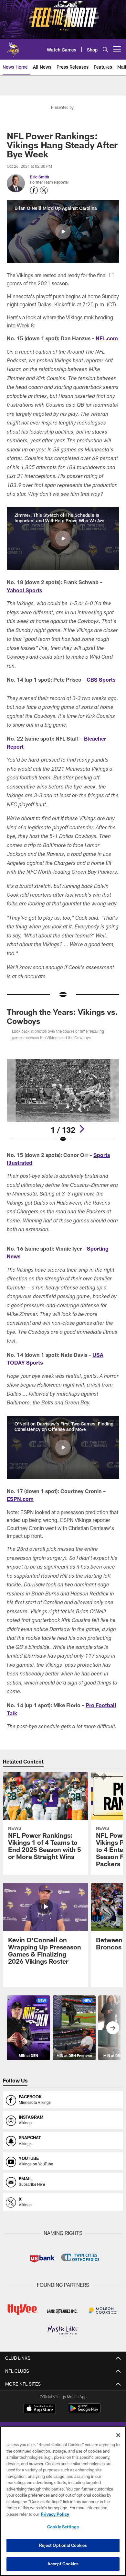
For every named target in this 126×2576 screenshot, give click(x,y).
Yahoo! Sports (24, 590)
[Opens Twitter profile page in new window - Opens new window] (44, 190)
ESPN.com (20, 1499)
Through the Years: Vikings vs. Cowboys (62, 1016)
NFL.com (107, 338)
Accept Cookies (63, 2564)
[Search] (105, 49)
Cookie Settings (63, 2527)
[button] (63, 232)
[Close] (118, 2435)
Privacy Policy (55, 2514)
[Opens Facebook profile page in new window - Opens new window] (34, 190)
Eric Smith (40, 177)
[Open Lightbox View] (63, 1101)
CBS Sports (101, 680)
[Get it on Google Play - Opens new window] (84, 2412)
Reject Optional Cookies (63, 2545)
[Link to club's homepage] (13, 47)
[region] (63, 2501)
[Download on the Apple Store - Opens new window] (40, 2409)
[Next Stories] (113, 2028)
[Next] (82, 1129)
